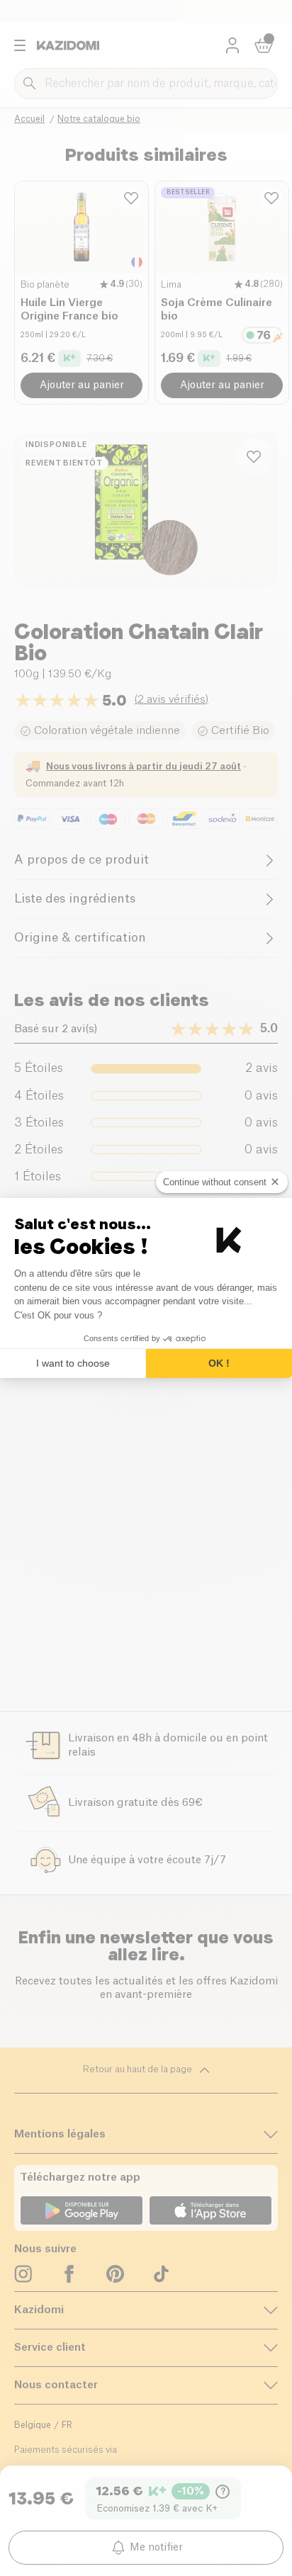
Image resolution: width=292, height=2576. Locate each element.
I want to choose (73, 1363)
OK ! (219, 1363)
